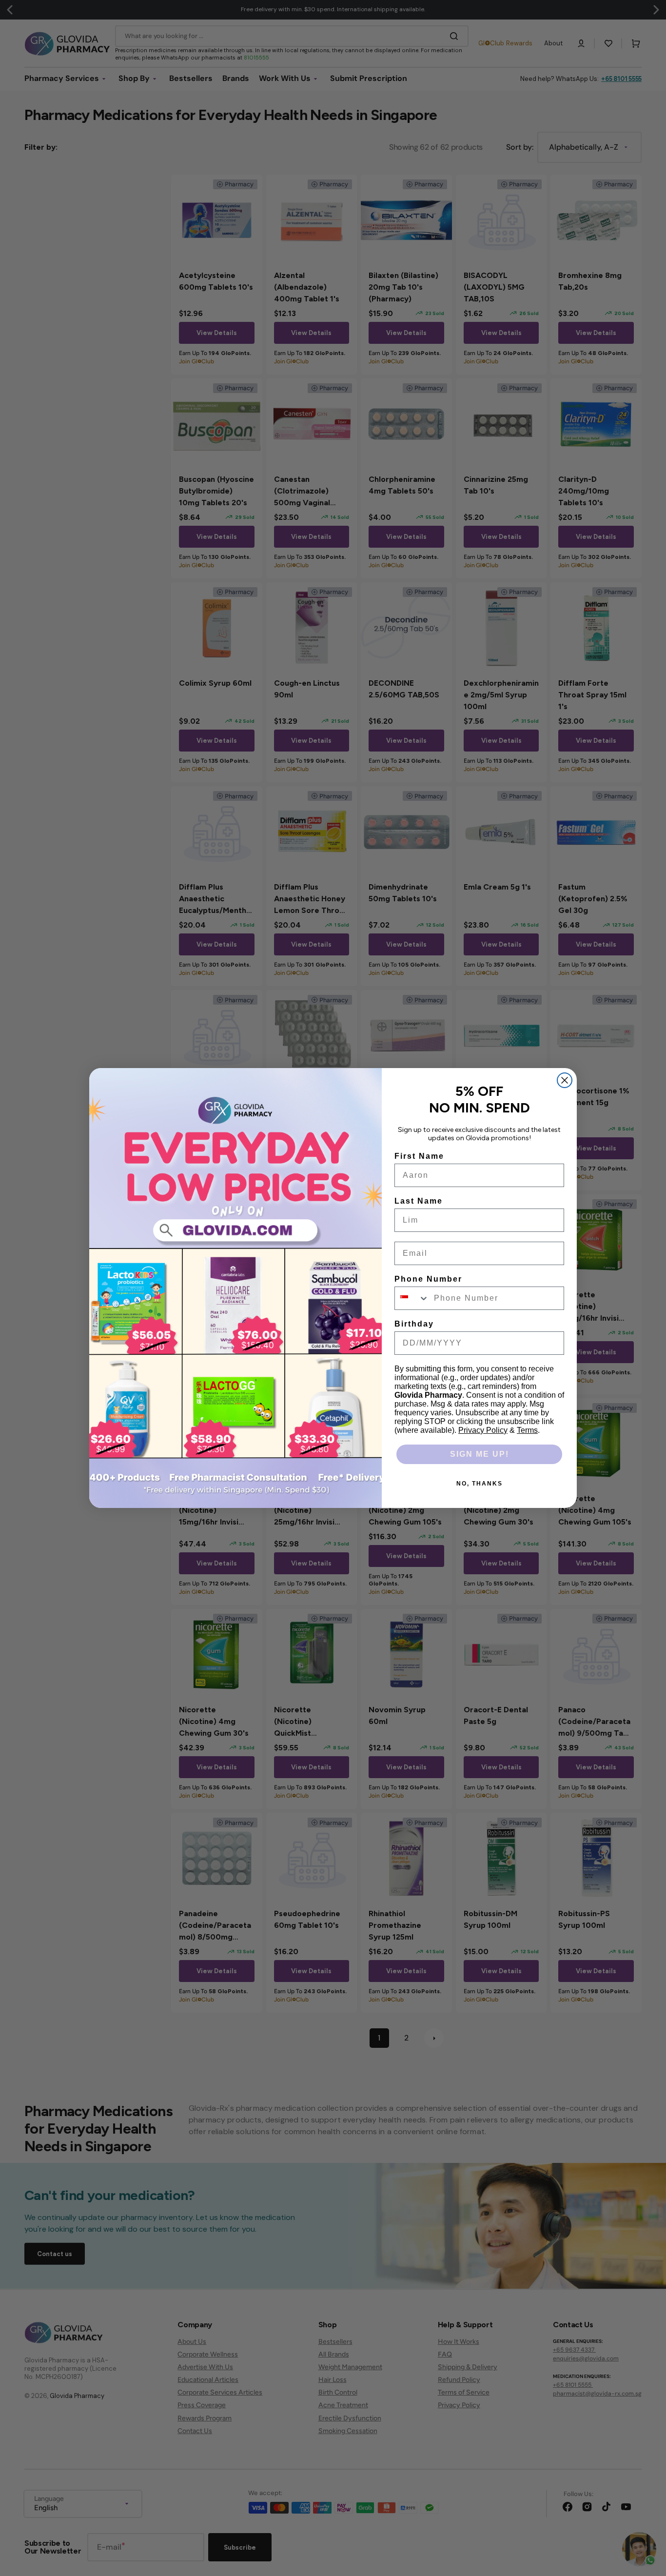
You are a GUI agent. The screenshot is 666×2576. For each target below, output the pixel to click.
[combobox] (412, 1298)
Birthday (414, 1324)
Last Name (419, 1201)
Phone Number (428, 1279)
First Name (419, 1156)
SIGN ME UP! (480, 1454)
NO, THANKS (480, 1484)
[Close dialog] (565, 1080)
